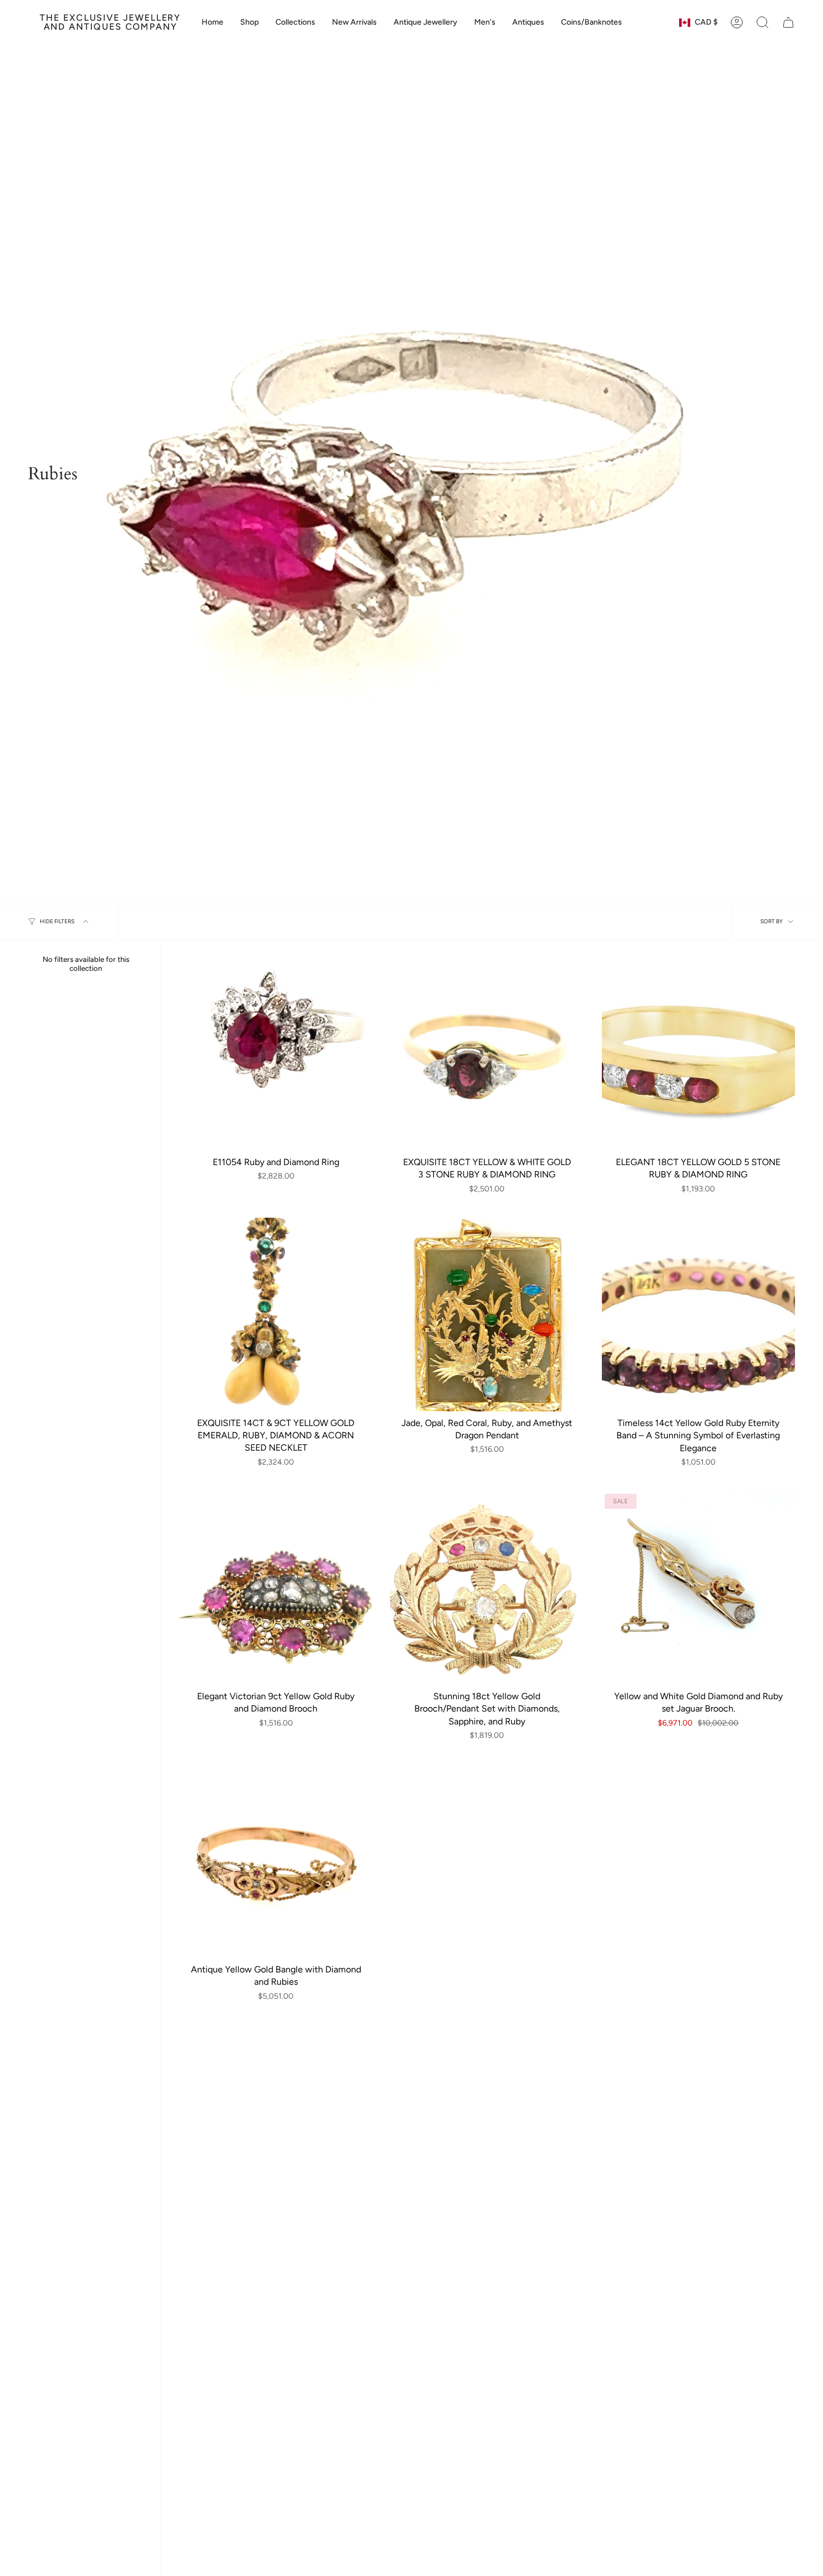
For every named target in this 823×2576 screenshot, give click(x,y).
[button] (295, 22)
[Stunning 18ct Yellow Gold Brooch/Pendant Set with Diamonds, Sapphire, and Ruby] (487, 1588)
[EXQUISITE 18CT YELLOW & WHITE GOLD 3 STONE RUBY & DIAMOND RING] (487, 1054)
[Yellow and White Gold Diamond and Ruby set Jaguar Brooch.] (698, 1588)
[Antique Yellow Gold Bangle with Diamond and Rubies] (276, 1861)
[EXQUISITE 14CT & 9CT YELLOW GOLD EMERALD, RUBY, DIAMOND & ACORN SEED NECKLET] (276, 1314)
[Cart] (788, 22)
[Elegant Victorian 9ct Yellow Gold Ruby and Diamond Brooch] (276, 1588)
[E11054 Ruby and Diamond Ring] (276, 1054)
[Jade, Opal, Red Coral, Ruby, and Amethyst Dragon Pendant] (487, 1314)
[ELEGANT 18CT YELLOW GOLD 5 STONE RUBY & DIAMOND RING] (698, 1054)
